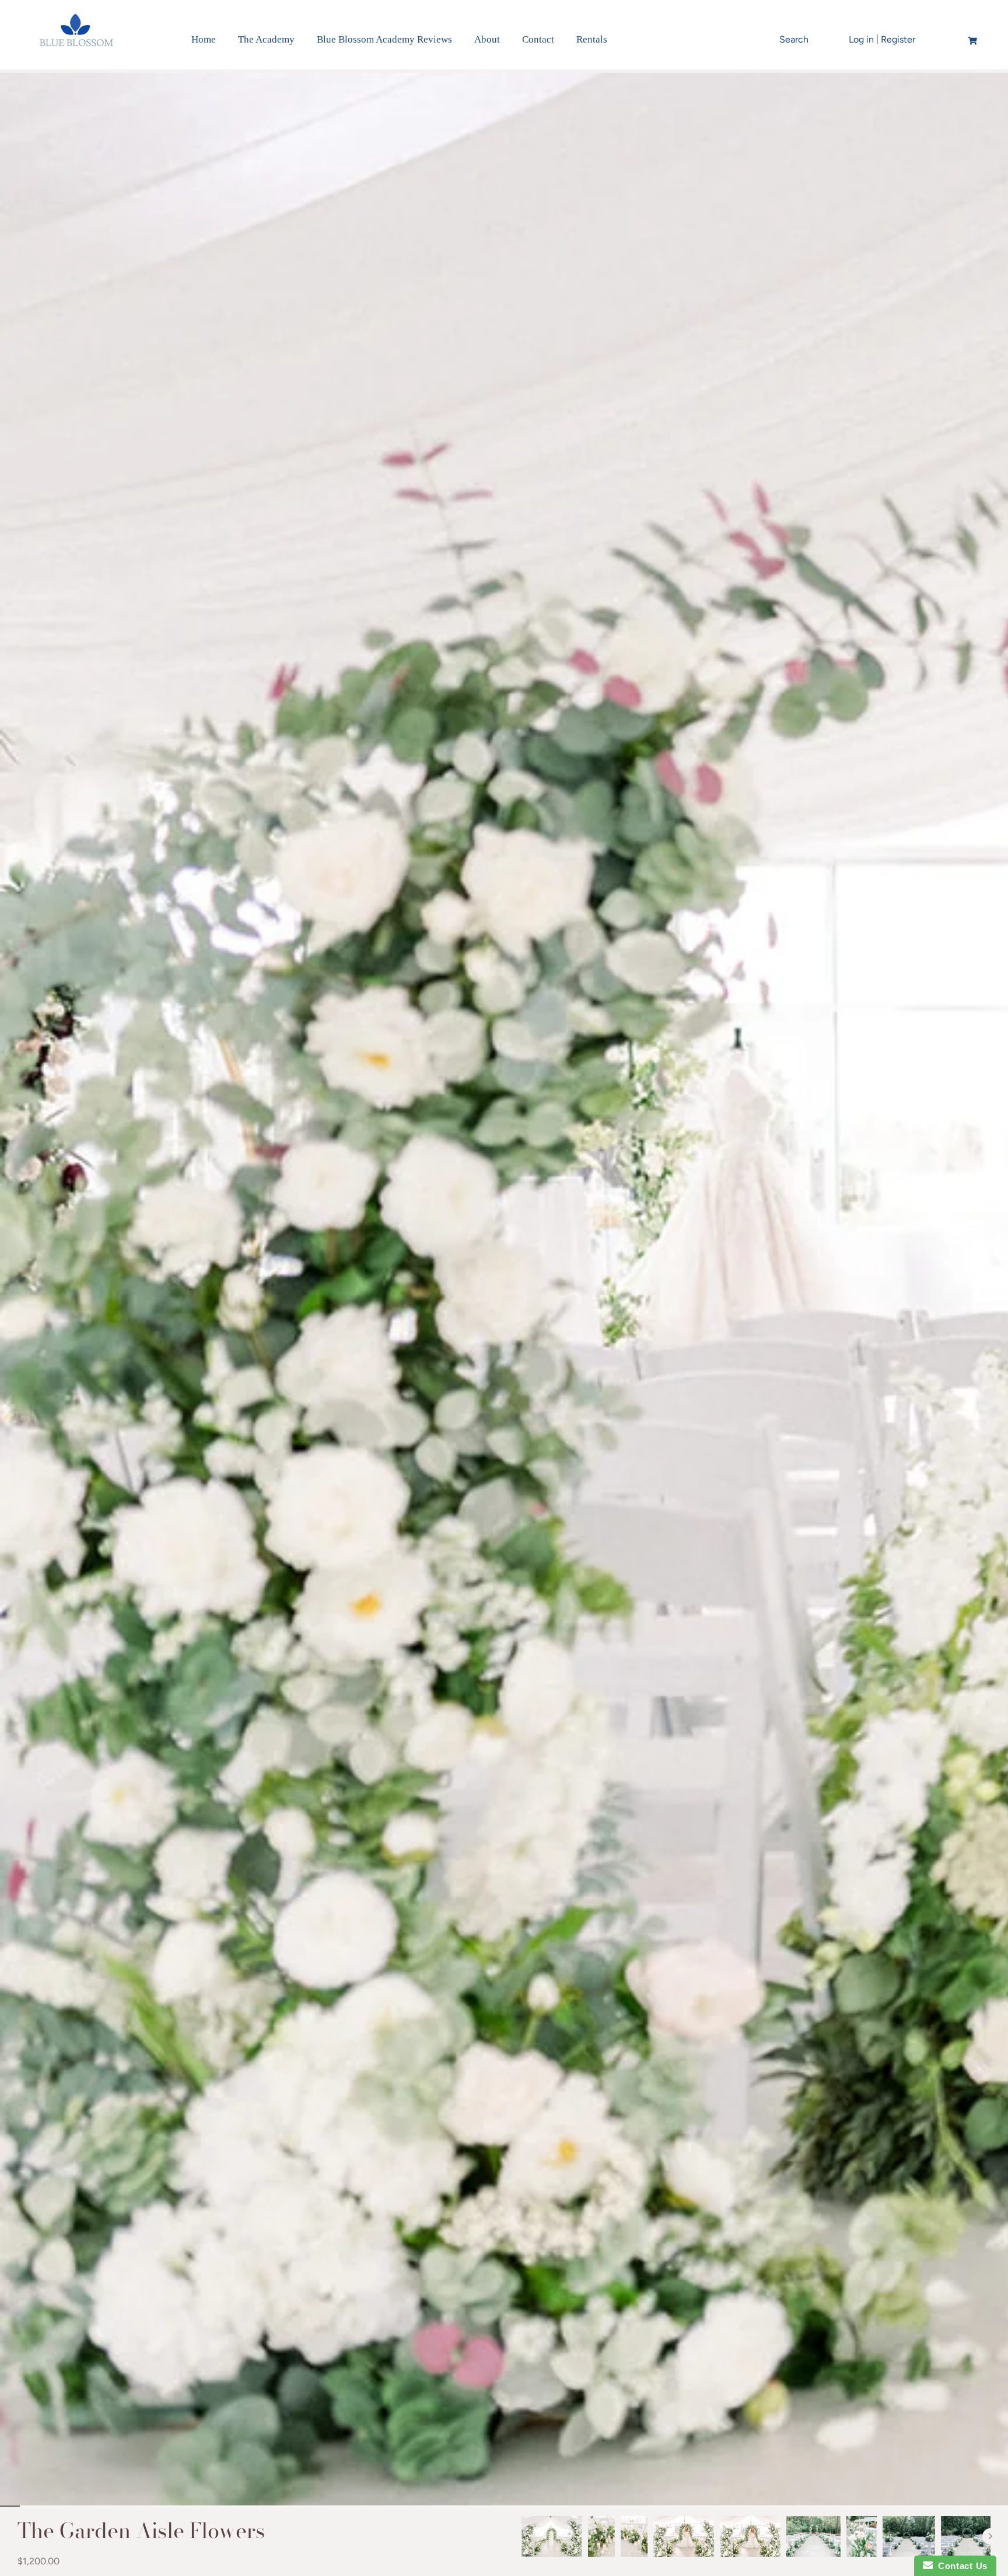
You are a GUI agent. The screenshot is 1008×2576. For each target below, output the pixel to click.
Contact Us (960, 2566)
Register (898, 39)
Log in (861, 39)
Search (794, 39)
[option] (552, 2536)
